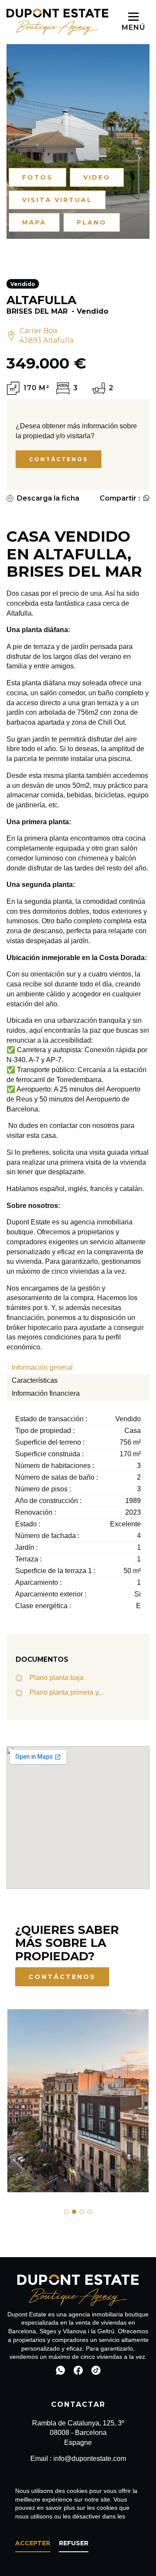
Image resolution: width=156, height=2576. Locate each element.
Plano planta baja (57, 1678)
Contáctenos (58, 459)
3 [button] (82, 2212)
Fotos (37, 177)
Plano (92, 222)
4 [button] (90, 2212)
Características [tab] (35, 1380)
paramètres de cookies (47, 2525)
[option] (78, 2101)
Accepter (33, 2543)
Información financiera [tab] (46, 1393)
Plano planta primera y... (67, 1692)
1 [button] (66, 2212)
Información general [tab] (42, 1367)
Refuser (74, 2543)
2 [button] (74, 2212)
